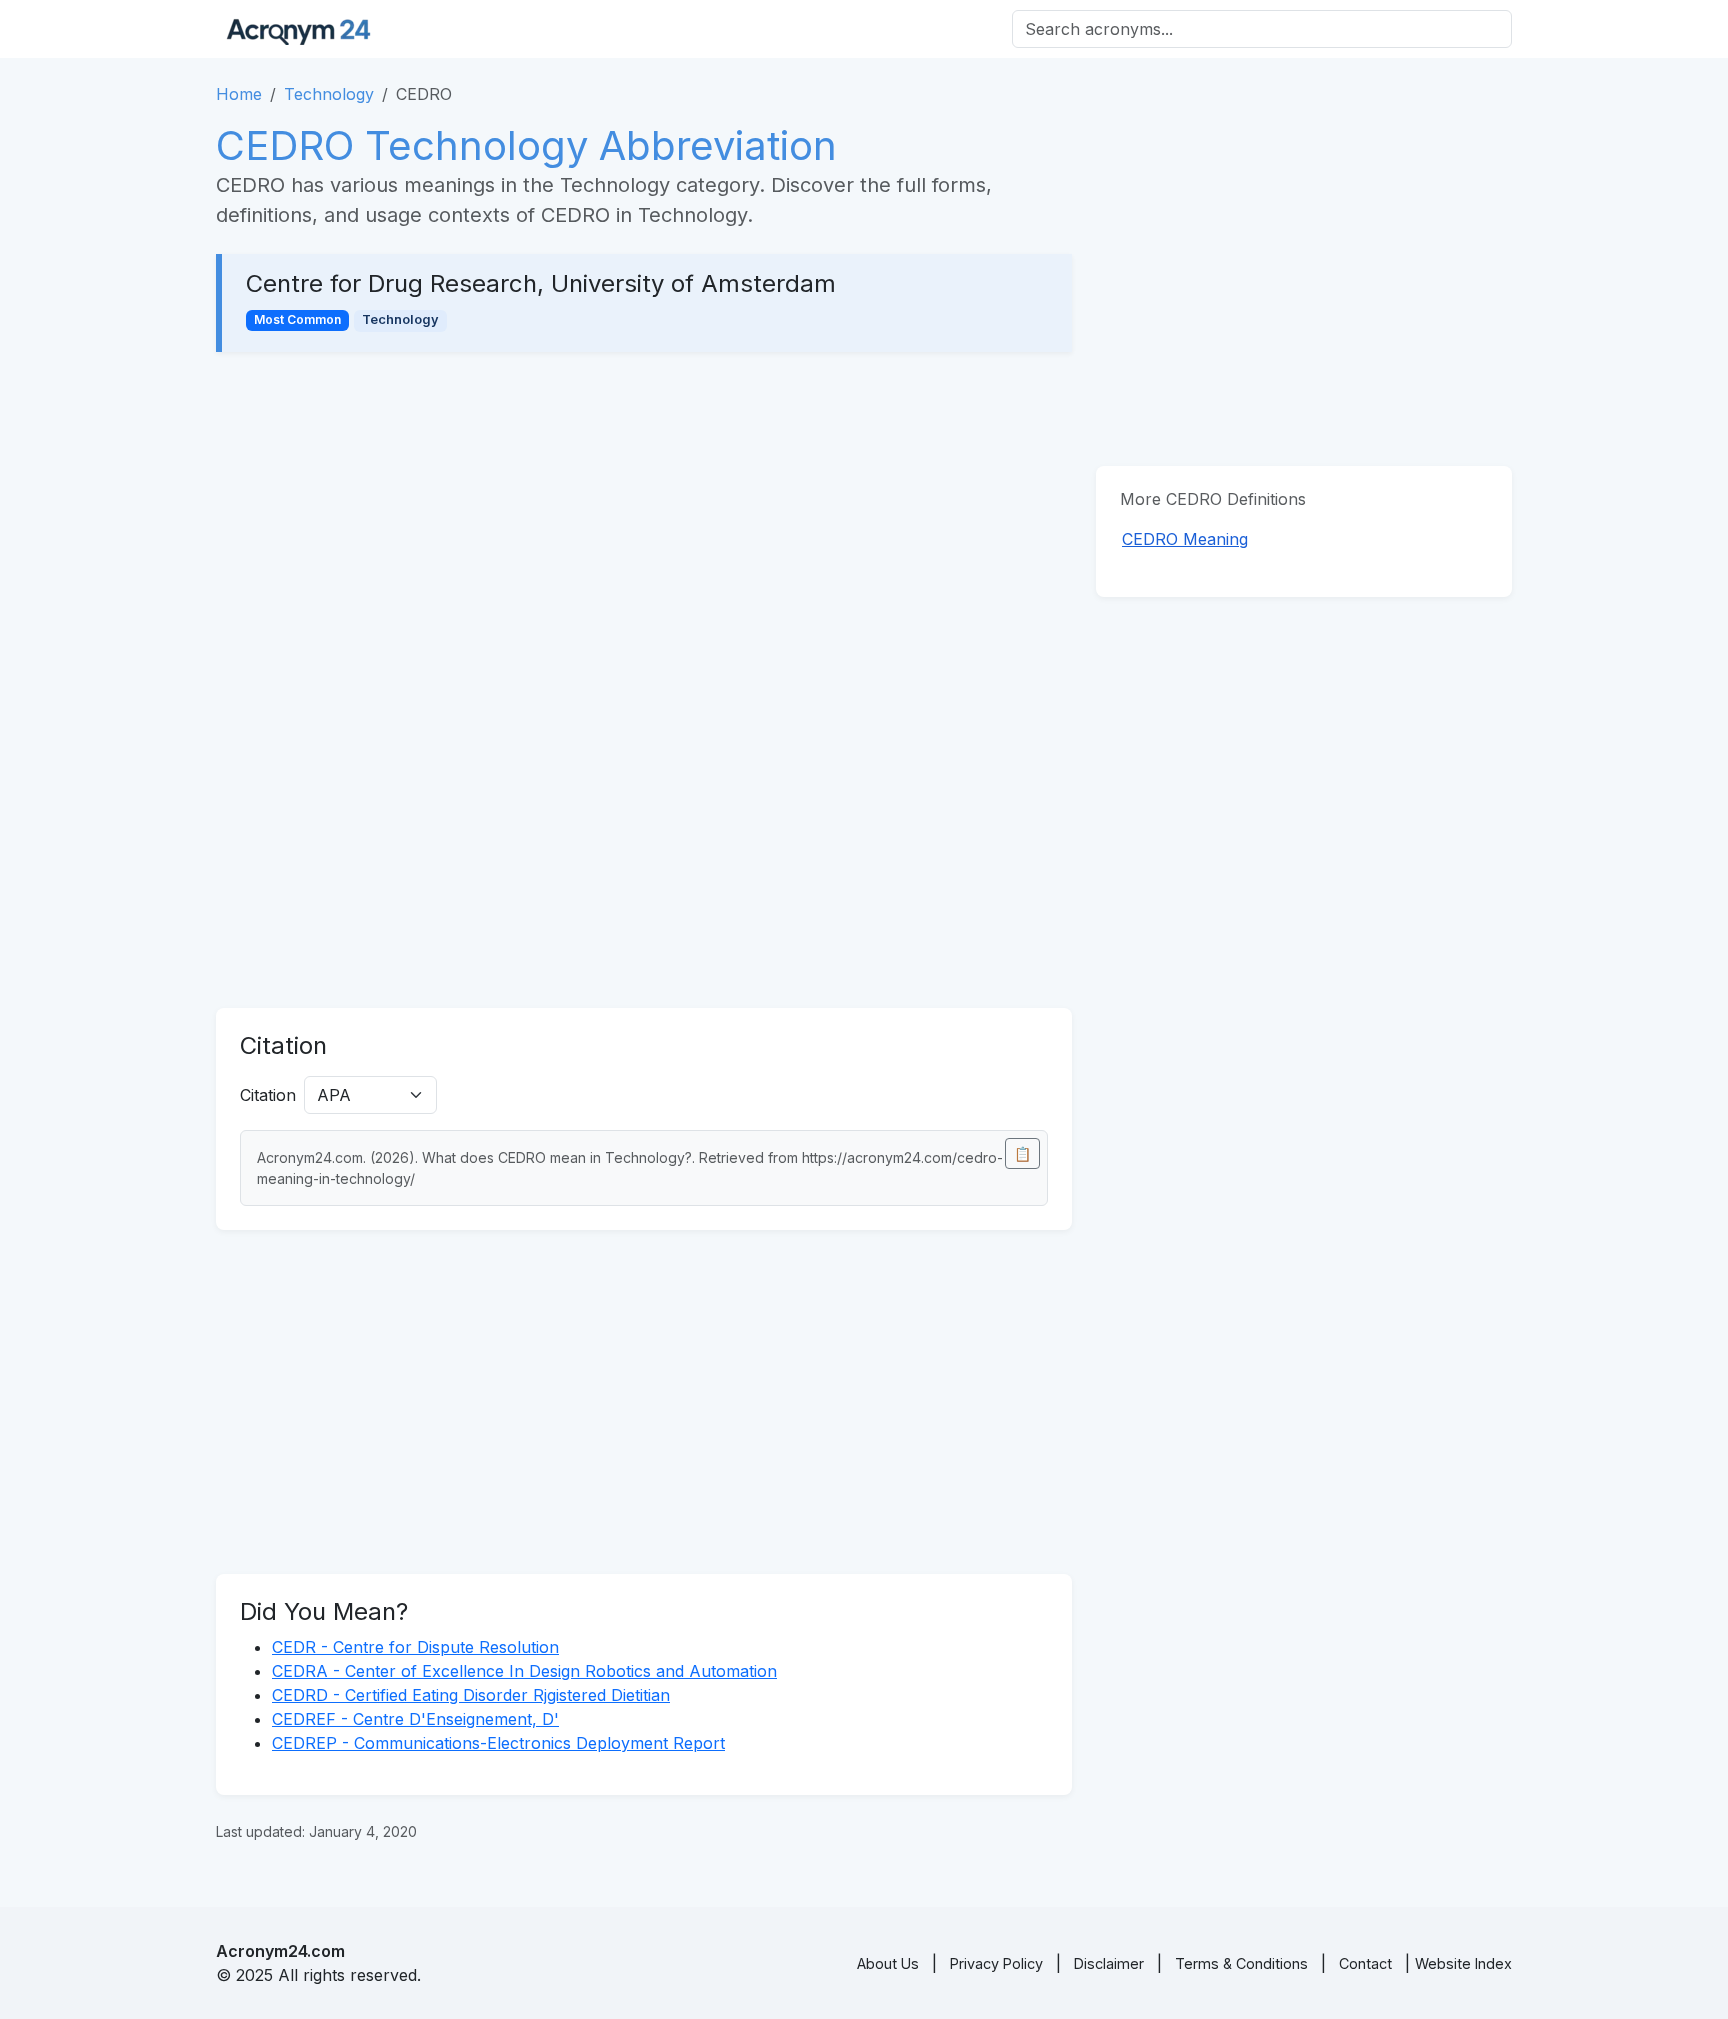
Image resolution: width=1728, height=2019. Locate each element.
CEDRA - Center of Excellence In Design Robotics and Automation (524, 1671)
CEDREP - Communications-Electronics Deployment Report (498, 1743)
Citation (268, 1095)
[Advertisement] (644, 524)
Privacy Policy (996, 1963)
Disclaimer (1109, 1963)
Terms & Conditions (1241, 1963)
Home (239, 94)
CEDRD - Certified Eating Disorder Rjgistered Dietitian (471, 1695)
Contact (1365, 1963)
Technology (329, 94)
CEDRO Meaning (1185, 539)
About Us (888, 1963)
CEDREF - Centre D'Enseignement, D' (415, 1719)
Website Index (1463, 1963)
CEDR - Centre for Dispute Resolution (415, 1647)
